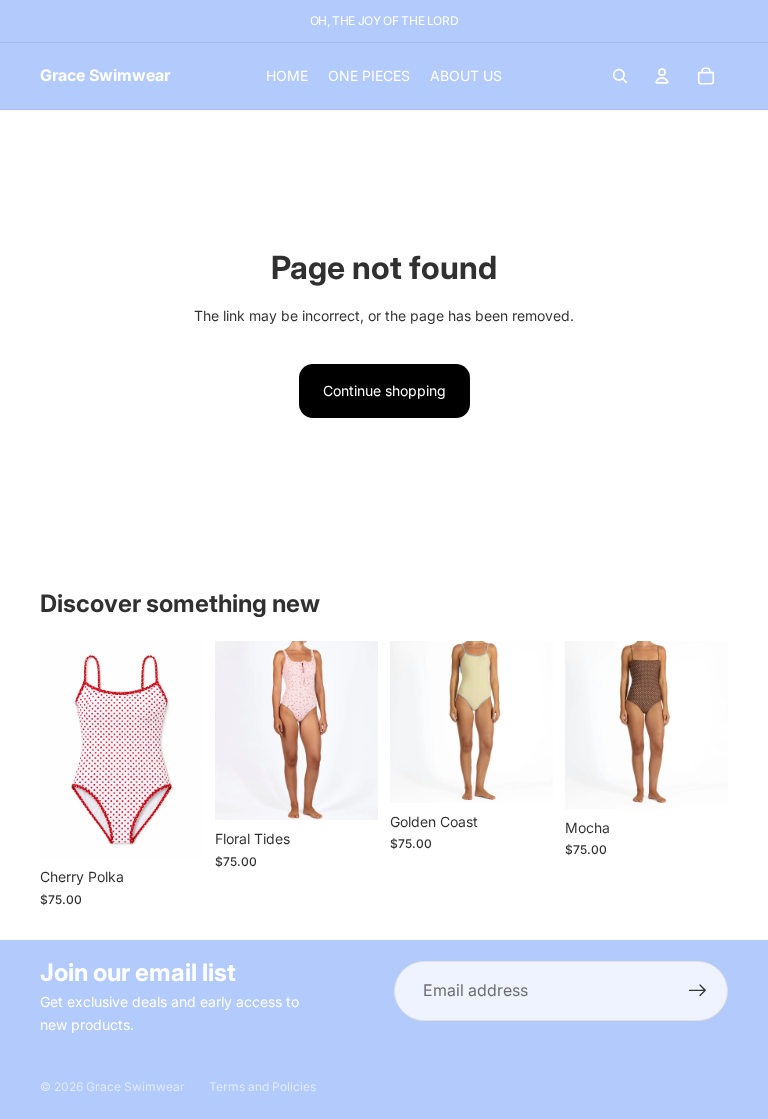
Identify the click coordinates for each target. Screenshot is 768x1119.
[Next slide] (181, 749)
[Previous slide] (62, 749)
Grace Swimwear (135, 1086)
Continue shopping (384, 390)
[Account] (662, 76)
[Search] (620, 76)
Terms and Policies (262, 1086)
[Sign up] (698, 991)
